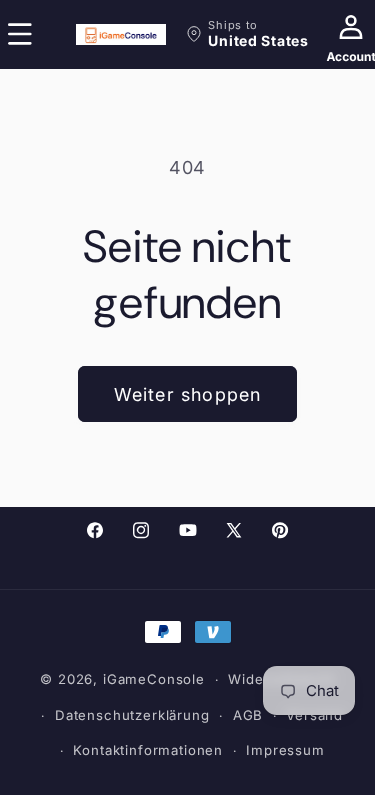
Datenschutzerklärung (132, 715)
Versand (314, 715)
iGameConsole (154, 679)
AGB (248, 715)
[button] (247, 34)
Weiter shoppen (188, 394)
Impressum (285, 750)
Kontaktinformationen (148, 750)
